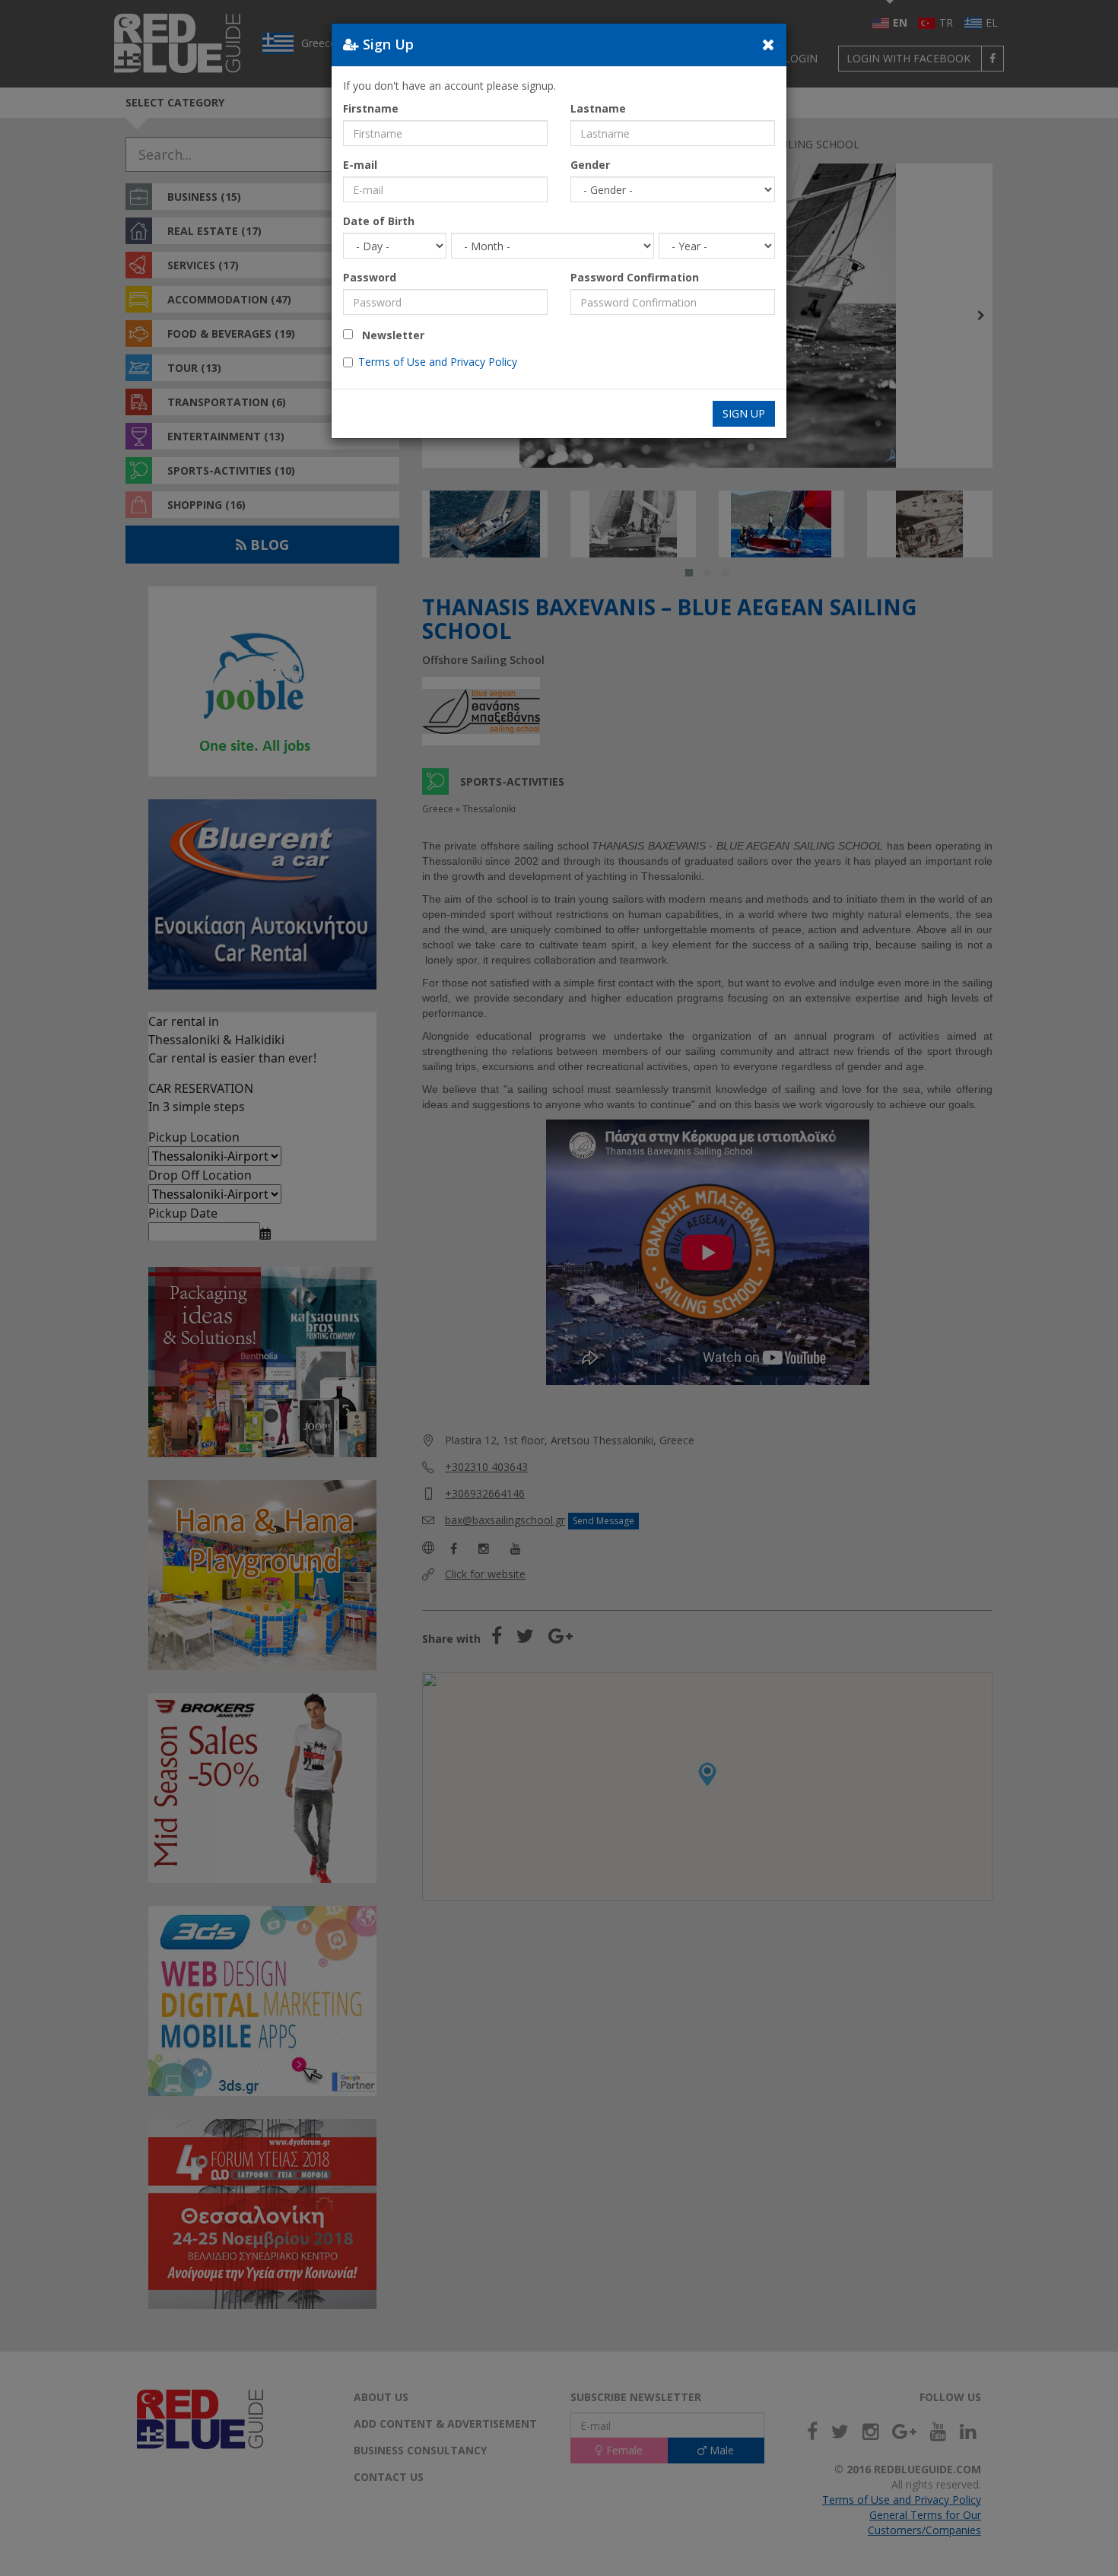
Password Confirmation (635, 277)
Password (370, 277)
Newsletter (389, 335)
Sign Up (744, 413)
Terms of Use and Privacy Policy (438, 362)
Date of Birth (379, 221)
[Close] (769, 44)
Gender (590, 165)
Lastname (598, 108)
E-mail (360, 165)
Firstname (371, 108)
